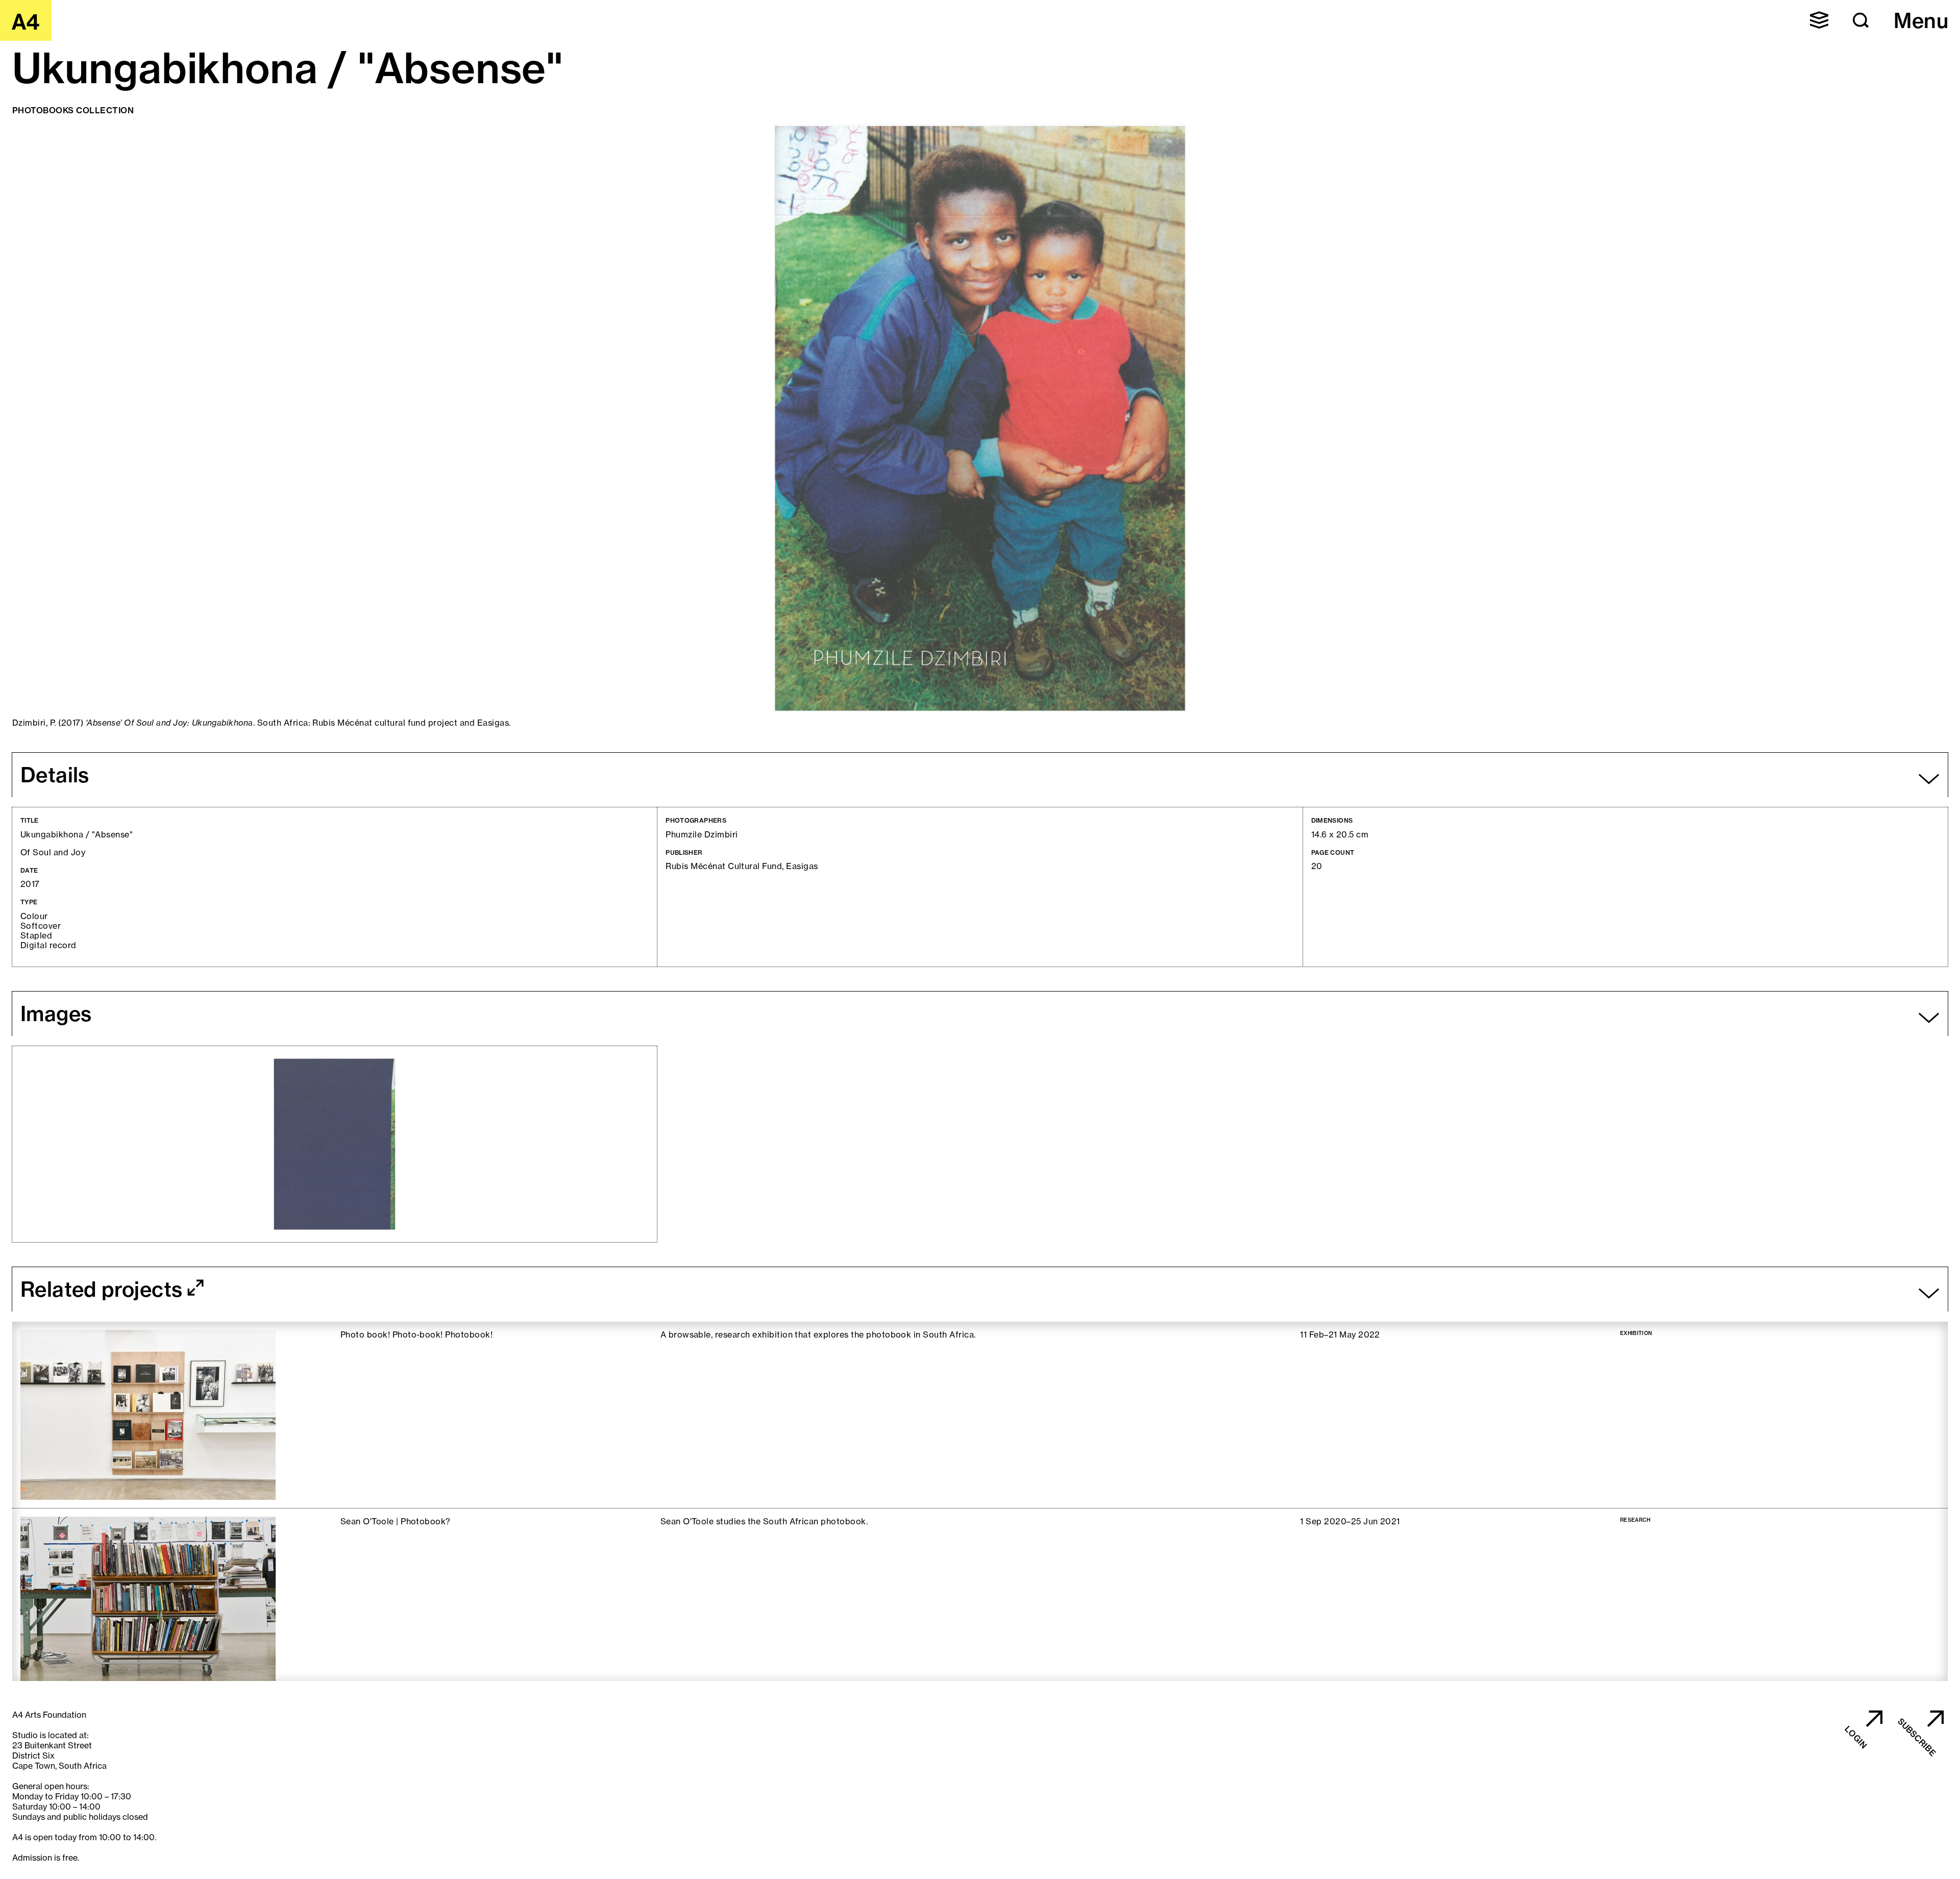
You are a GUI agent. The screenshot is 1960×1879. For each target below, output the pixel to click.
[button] (1819, 20)
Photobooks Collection (73, 110)
